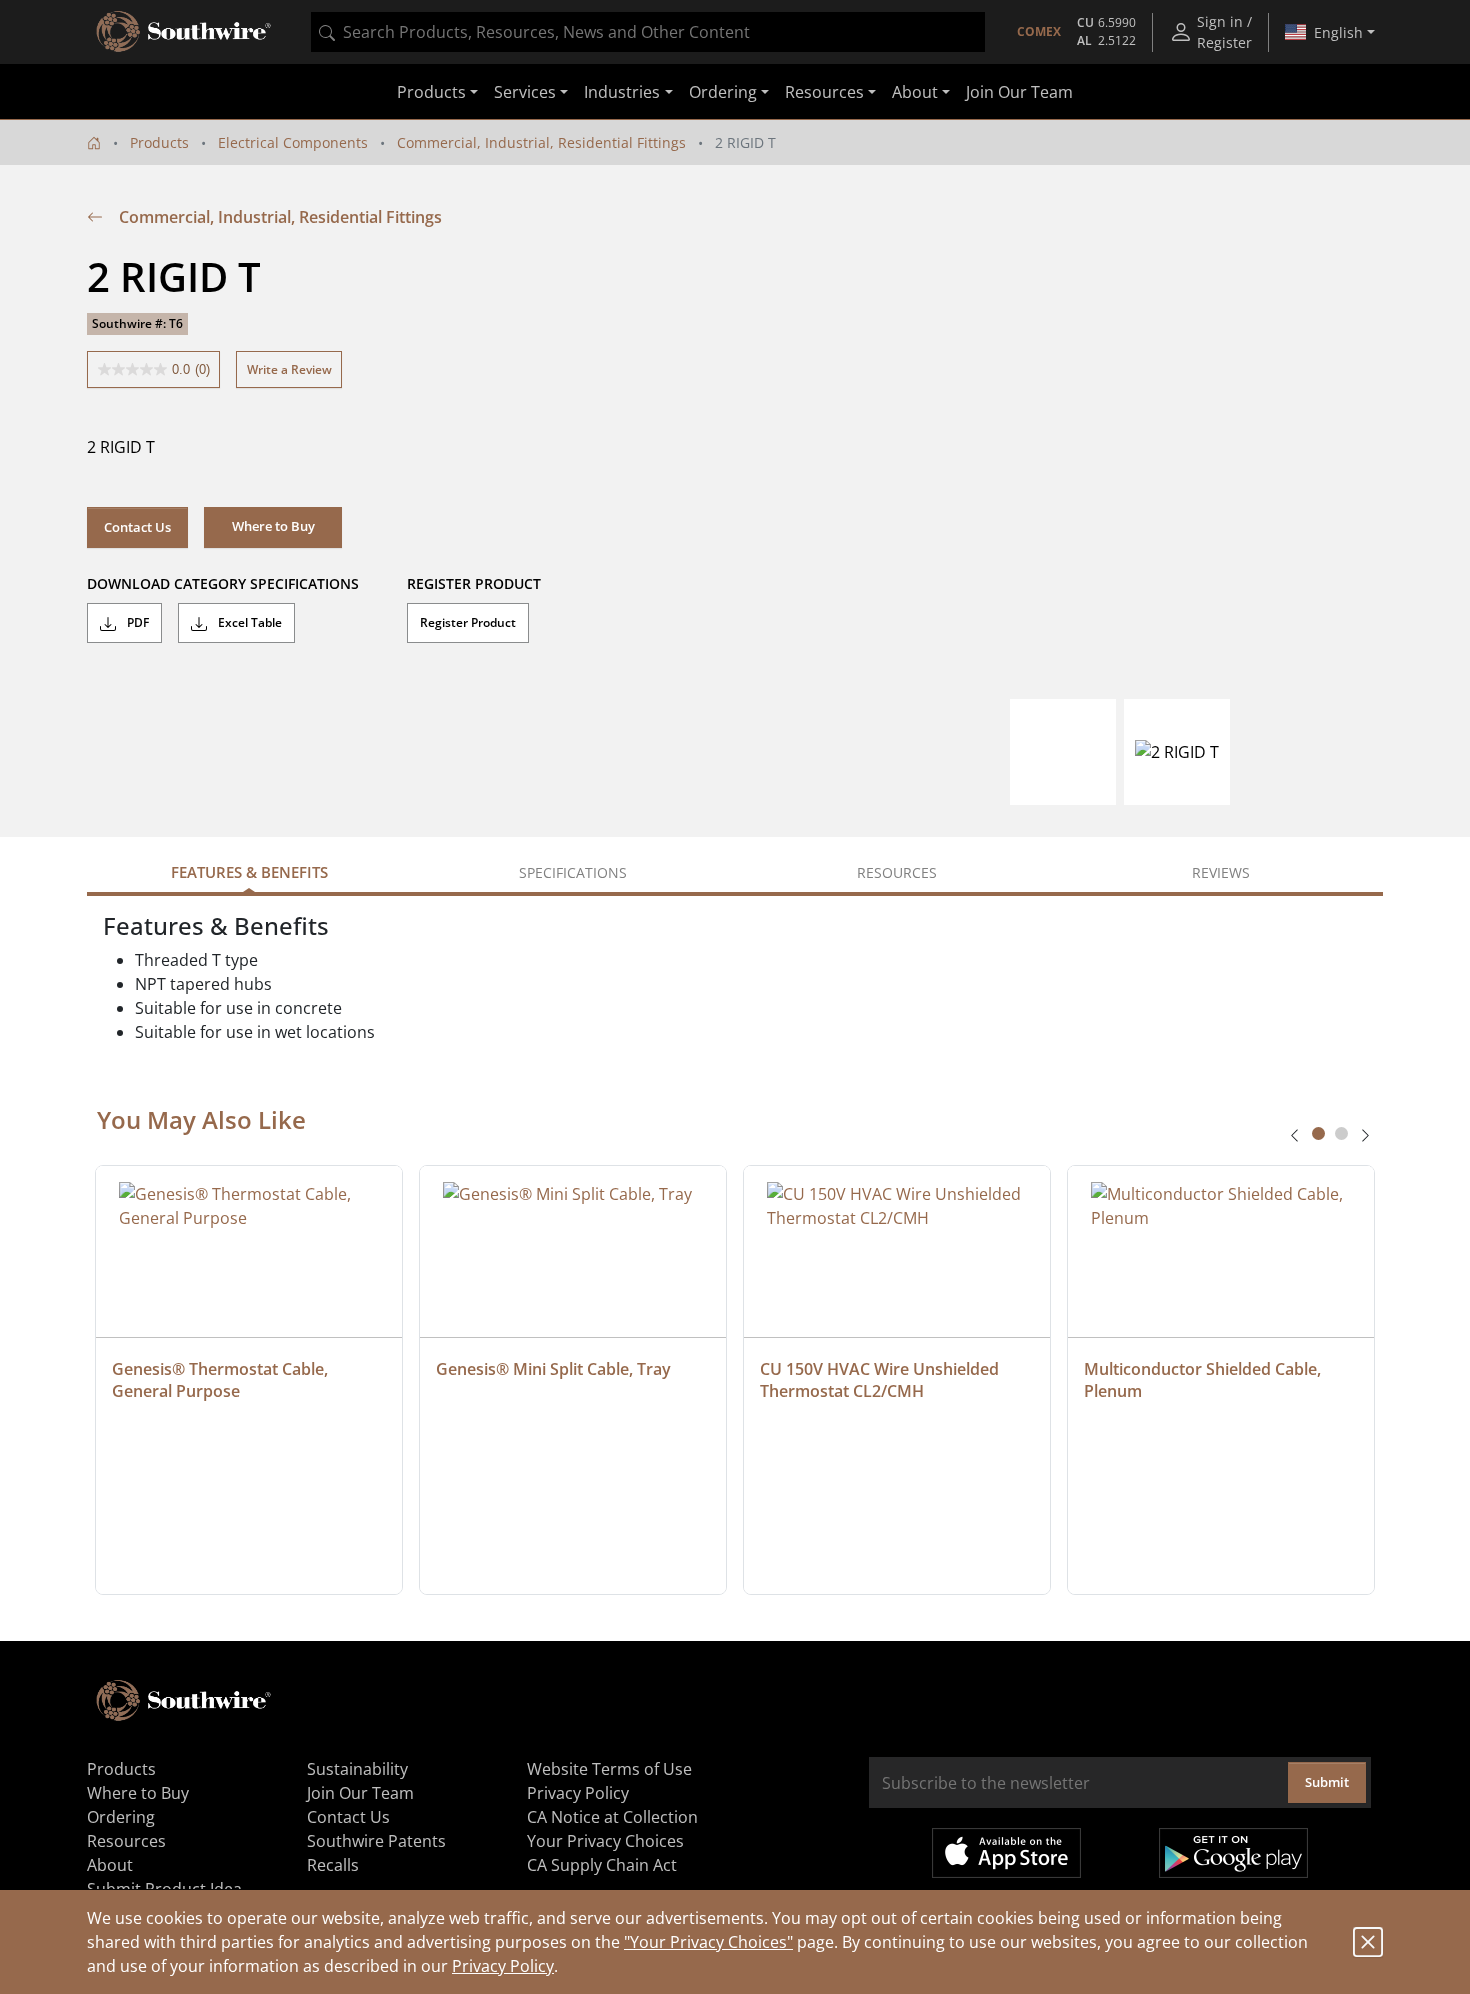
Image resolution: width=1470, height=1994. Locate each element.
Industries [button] (622, 92)
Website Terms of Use (609, 1769)
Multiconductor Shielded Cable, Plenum (1204, 1380)
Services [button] (525, 92)
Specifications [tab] (573, 872)
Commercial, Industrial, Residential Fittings (541, 142)
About (110, 1865)
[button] (273, 527)
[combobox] (648, 32)
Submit (1327, 1782)
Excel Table (248, 622)
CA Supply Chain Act (602, 1865)
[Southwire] (185, 32)
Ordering (121, 1817)
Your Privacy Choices (605, 1841)
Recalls (333, 1865)
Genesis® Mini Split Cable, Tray (553, 1369)
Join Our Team (1019, 92)
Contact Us (137, 527)
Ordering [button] (723, 92)
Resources (126, 1841)
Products (159, 142)
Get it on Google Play (1233, 1853)
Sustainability (357, 1769)
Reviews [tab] (1221, 872)
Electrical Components (293, 142)
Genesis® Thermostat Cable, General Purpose (222, 1380)
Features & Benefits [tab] (249, 872)
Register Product (468, 622)
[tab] (1318, 1133)
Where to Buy (138, 1793)
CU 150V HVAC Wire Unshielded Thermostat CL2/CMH (881, 1380)
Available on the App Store (1006, 1853)
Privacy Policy (503, 1966)
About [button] (915, 92)
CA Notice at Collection (612, 1817)
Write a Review (289, 369)
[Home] (94, 142)
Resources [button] (824, 92)
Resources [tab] (897, 872)
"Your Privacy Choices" (708, 1942)
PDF (136, 622)
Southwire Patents (376, 1841)
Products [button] (431, 92)
